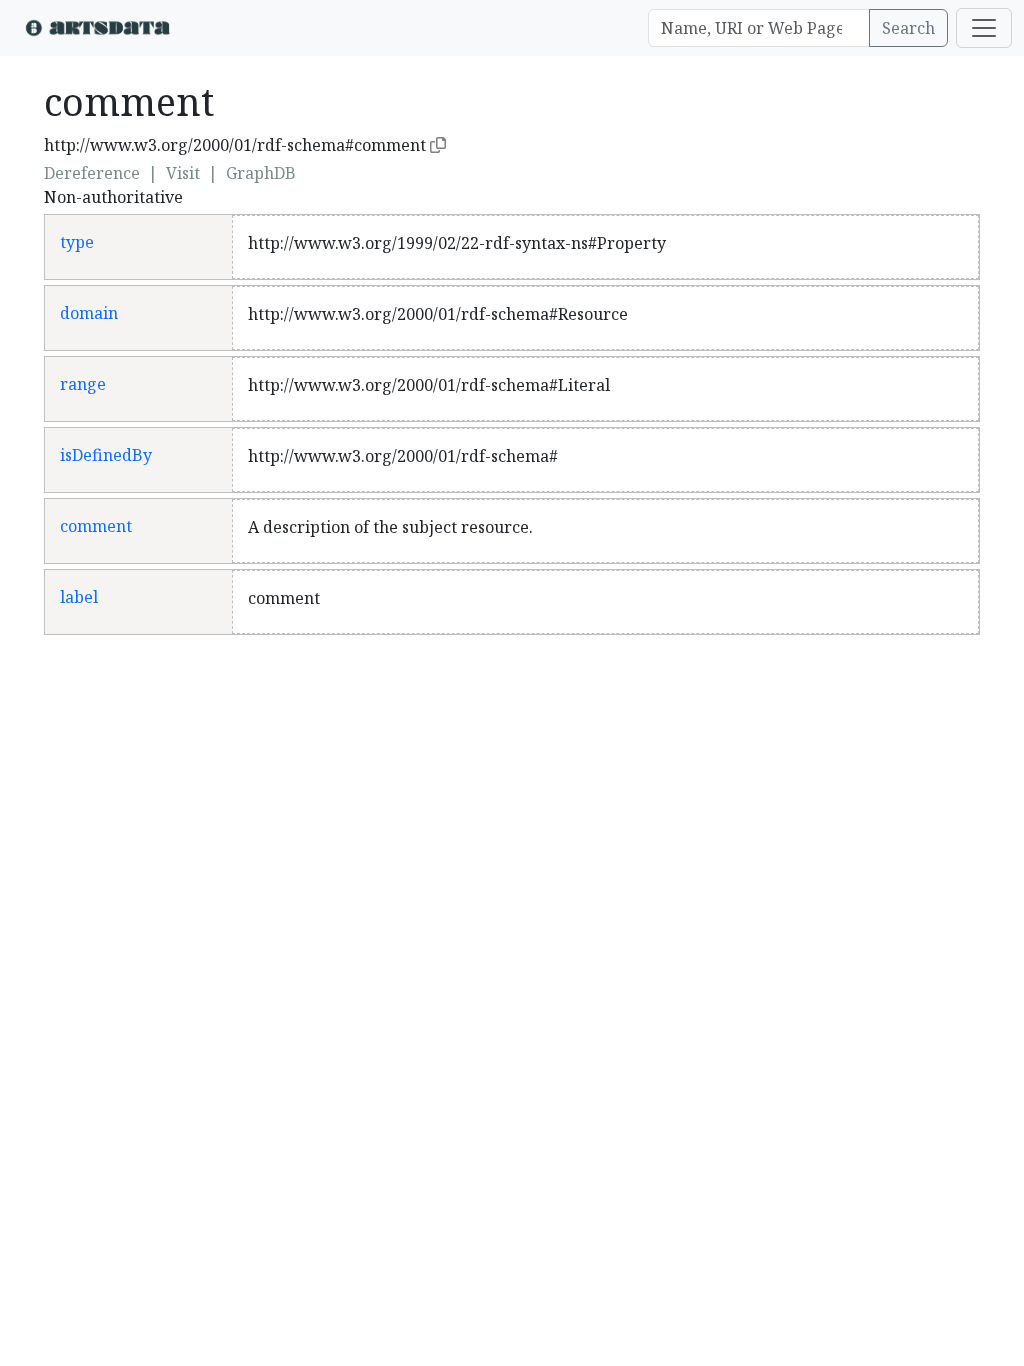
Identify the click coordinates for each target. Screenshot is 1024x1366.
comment (96, 526)
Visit (183, 173)
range (83, 384)
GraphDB (261, 173)
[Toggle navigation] (984, 28)
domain (89, 313)
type (77, 242)
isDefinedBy (106, 455)
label (79, 597)
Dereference (92, 173)
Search (908, 28)
